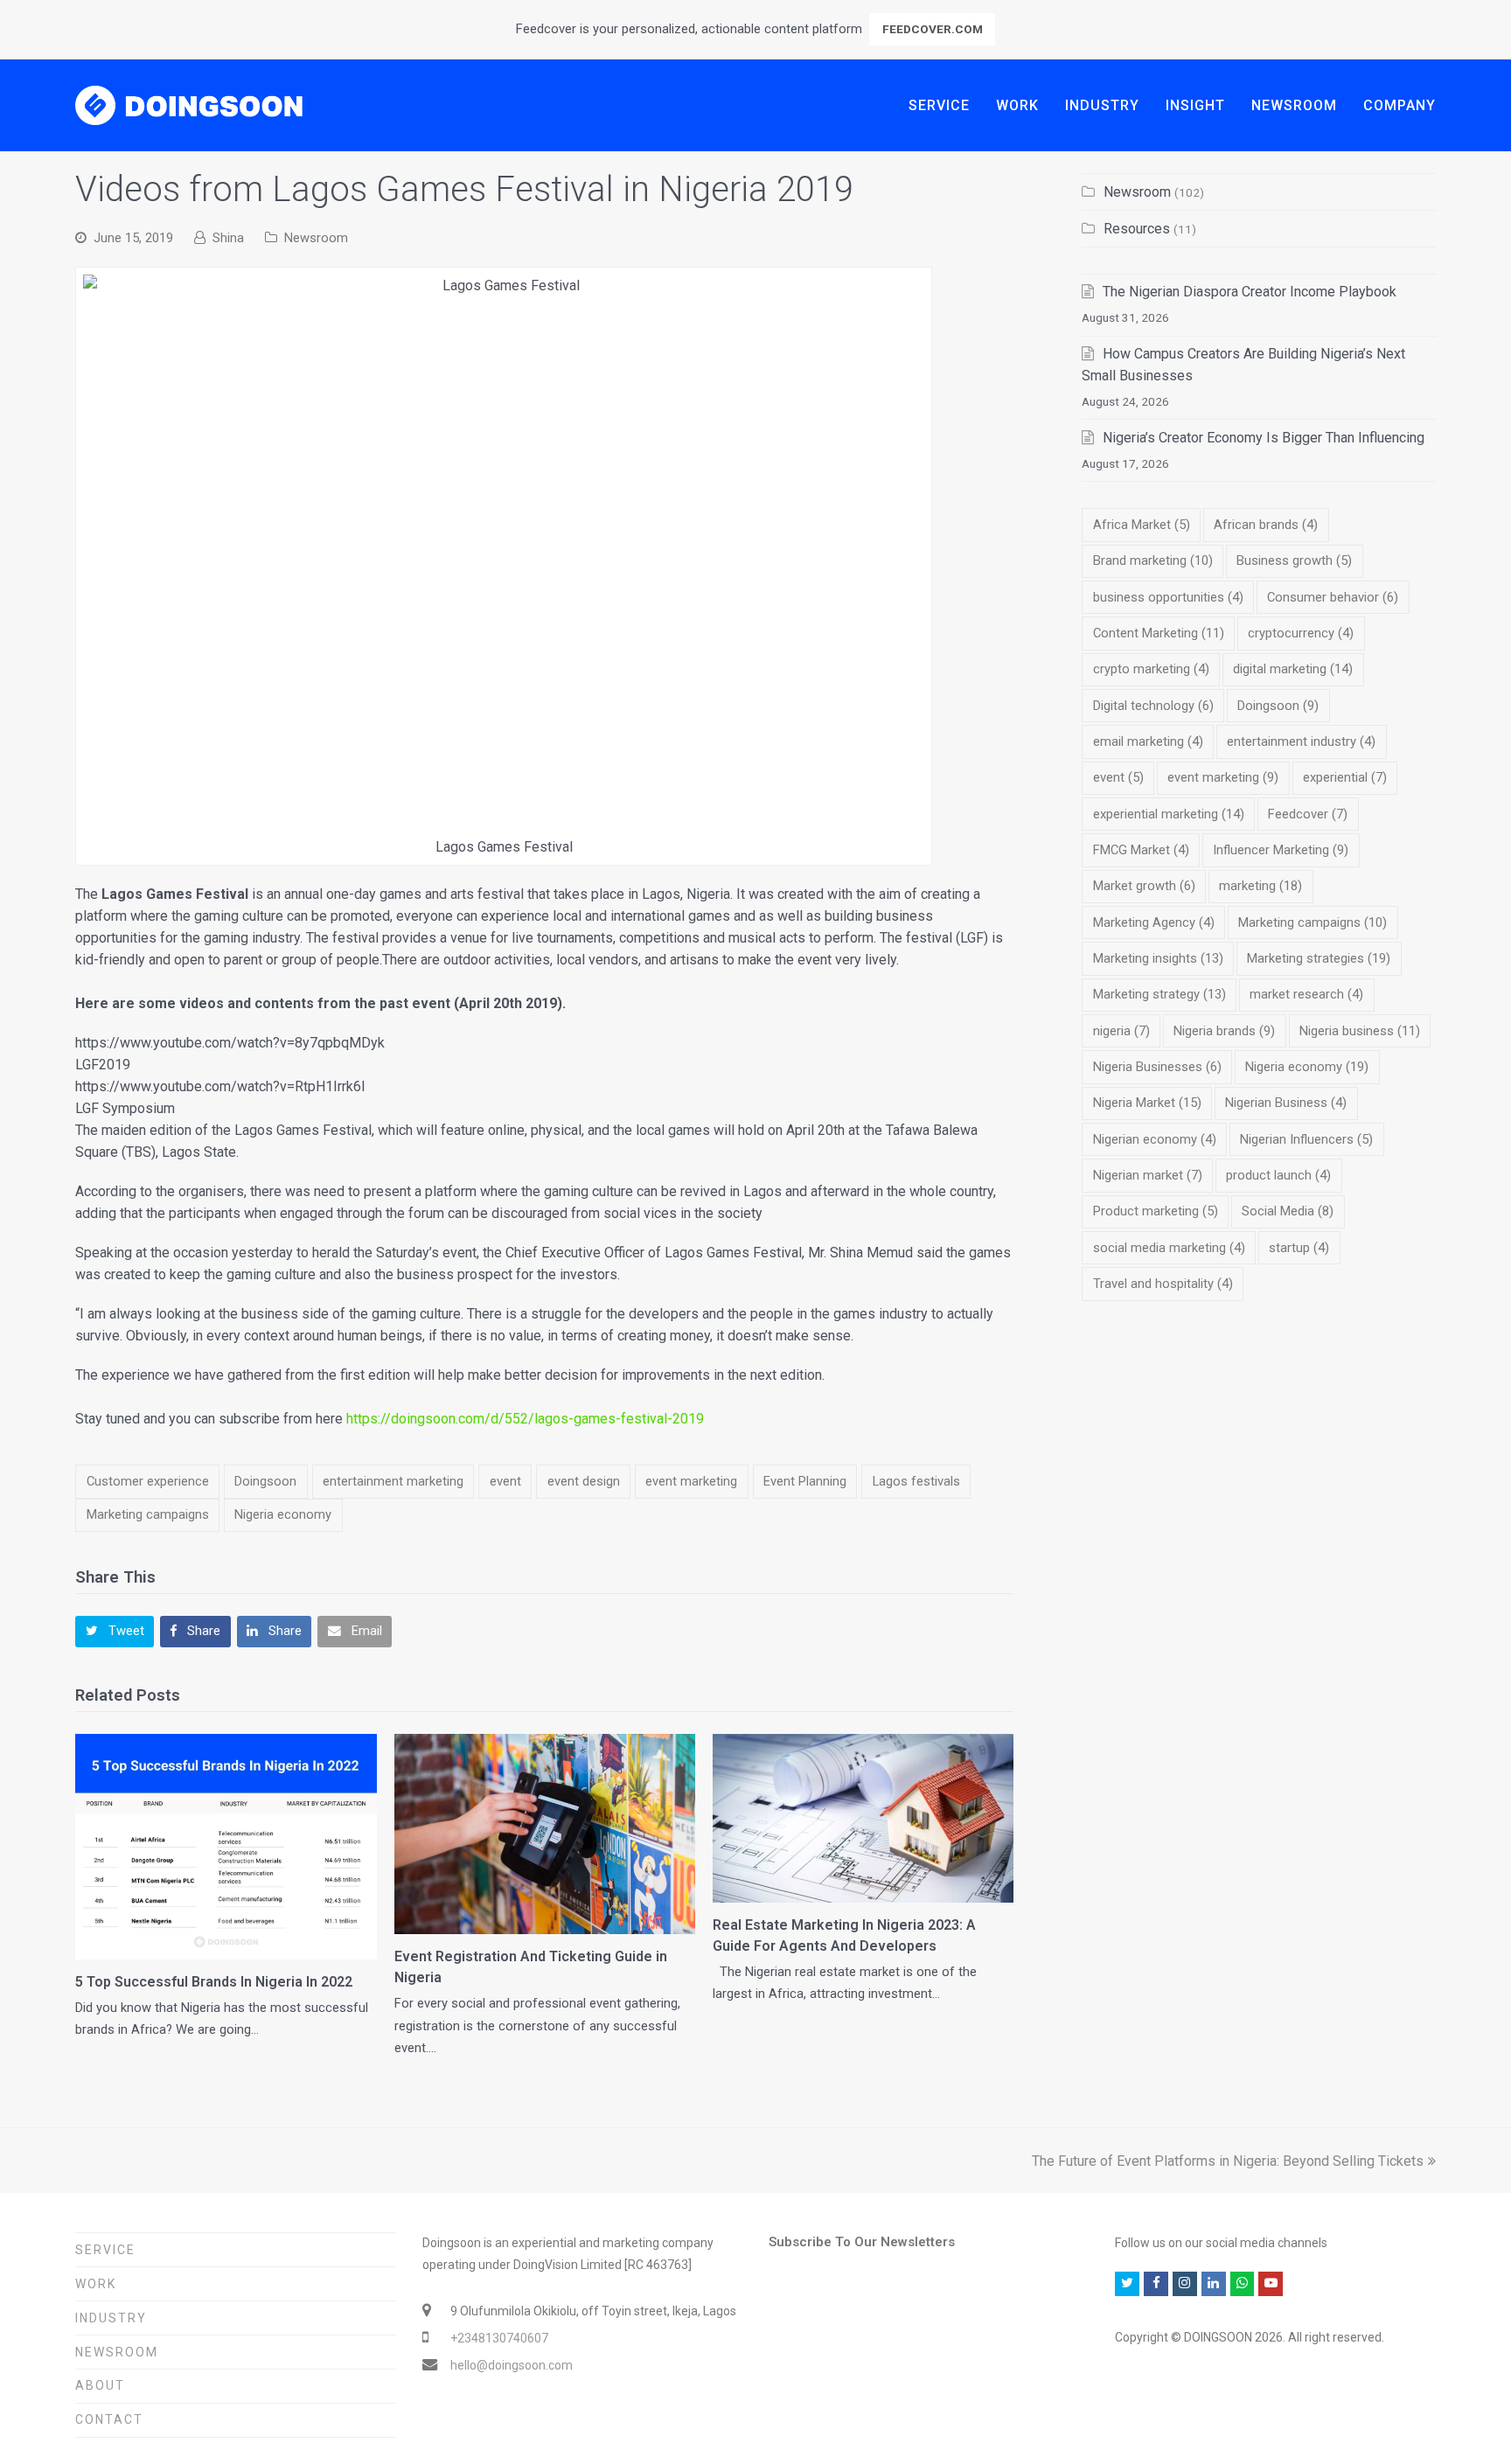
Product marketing (1156, 1211)
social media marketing (1169, 1248)
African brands (1266, 525)
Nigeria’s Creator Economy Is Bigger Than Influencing (1264, 438)
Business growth (1294, 560)
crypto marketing (1151, 669)
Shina (228, 238)
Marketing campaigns (148, 1514)
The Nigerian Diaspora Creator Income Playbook (1250, 292)
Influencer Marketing (1281, 850)
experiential (1345, 777)
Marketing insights (1158, 958)
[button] (115, 1632)
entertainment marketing (393, 1481)
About (100, 2385)
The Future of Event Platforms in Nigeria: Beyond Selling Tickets (1228, 2161)
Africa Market (1142, 525)
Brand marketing (1153, 560)
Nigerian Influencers (1306, 1139)
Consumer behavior (1333, 597)
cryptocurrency (1301, 633)
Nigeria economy (283, 1514)
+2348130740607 (499, 2338)
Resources (1137, 229)
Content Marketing (1159, 633)
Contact (109, 2419)
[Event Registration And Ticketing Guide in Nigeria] (545, 1834)
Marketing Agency (1154, 922)
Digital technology (1153, 706)
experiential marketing (1169, 814)
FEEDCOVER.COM (933, 29)
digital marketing (1293, 669)
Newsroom (316, 238)
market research (1306, 994)
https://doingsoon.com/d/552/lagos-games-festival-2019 (525, 1419)
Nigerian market (1148, 1175)
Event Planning (805, 1481)
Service (105, 2250)
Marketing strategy (1159, 994)
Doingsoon (265, 1481)
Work (96, 2284)
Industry (111, 2318)
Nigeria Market (1147, 1103)
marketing (1260, 886)
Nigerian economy (1155, 1139)
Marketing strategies (1319, 958)
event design (584, 1481)
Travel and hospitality (1163, 1284)
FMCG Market (1141, 850)
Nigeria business (1360, 1031)
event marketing (691, 1481)
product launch (1278, 1175)
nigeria (1121, 1031)
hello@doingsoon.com (512, 2365)
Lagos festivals (916, 1481)
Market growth (1144, 886)
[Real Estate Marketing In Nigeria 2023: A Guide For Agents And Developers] (863, 1819)
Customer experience (148, 1481)
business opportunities (1168, 597)
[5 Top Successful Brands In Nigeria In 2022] (226, 1847)
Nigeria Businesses (1157, 1067)
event (505, 1481)
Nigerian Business (1286, 1103)
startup (1299, 1248)
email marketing (1148, 741)
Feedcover (1308, 814)
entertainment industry (1301, 741)
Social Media (1288, 1211)
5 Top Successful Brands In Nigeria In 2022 (214, 1982)
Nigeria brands (1224, 1031)
